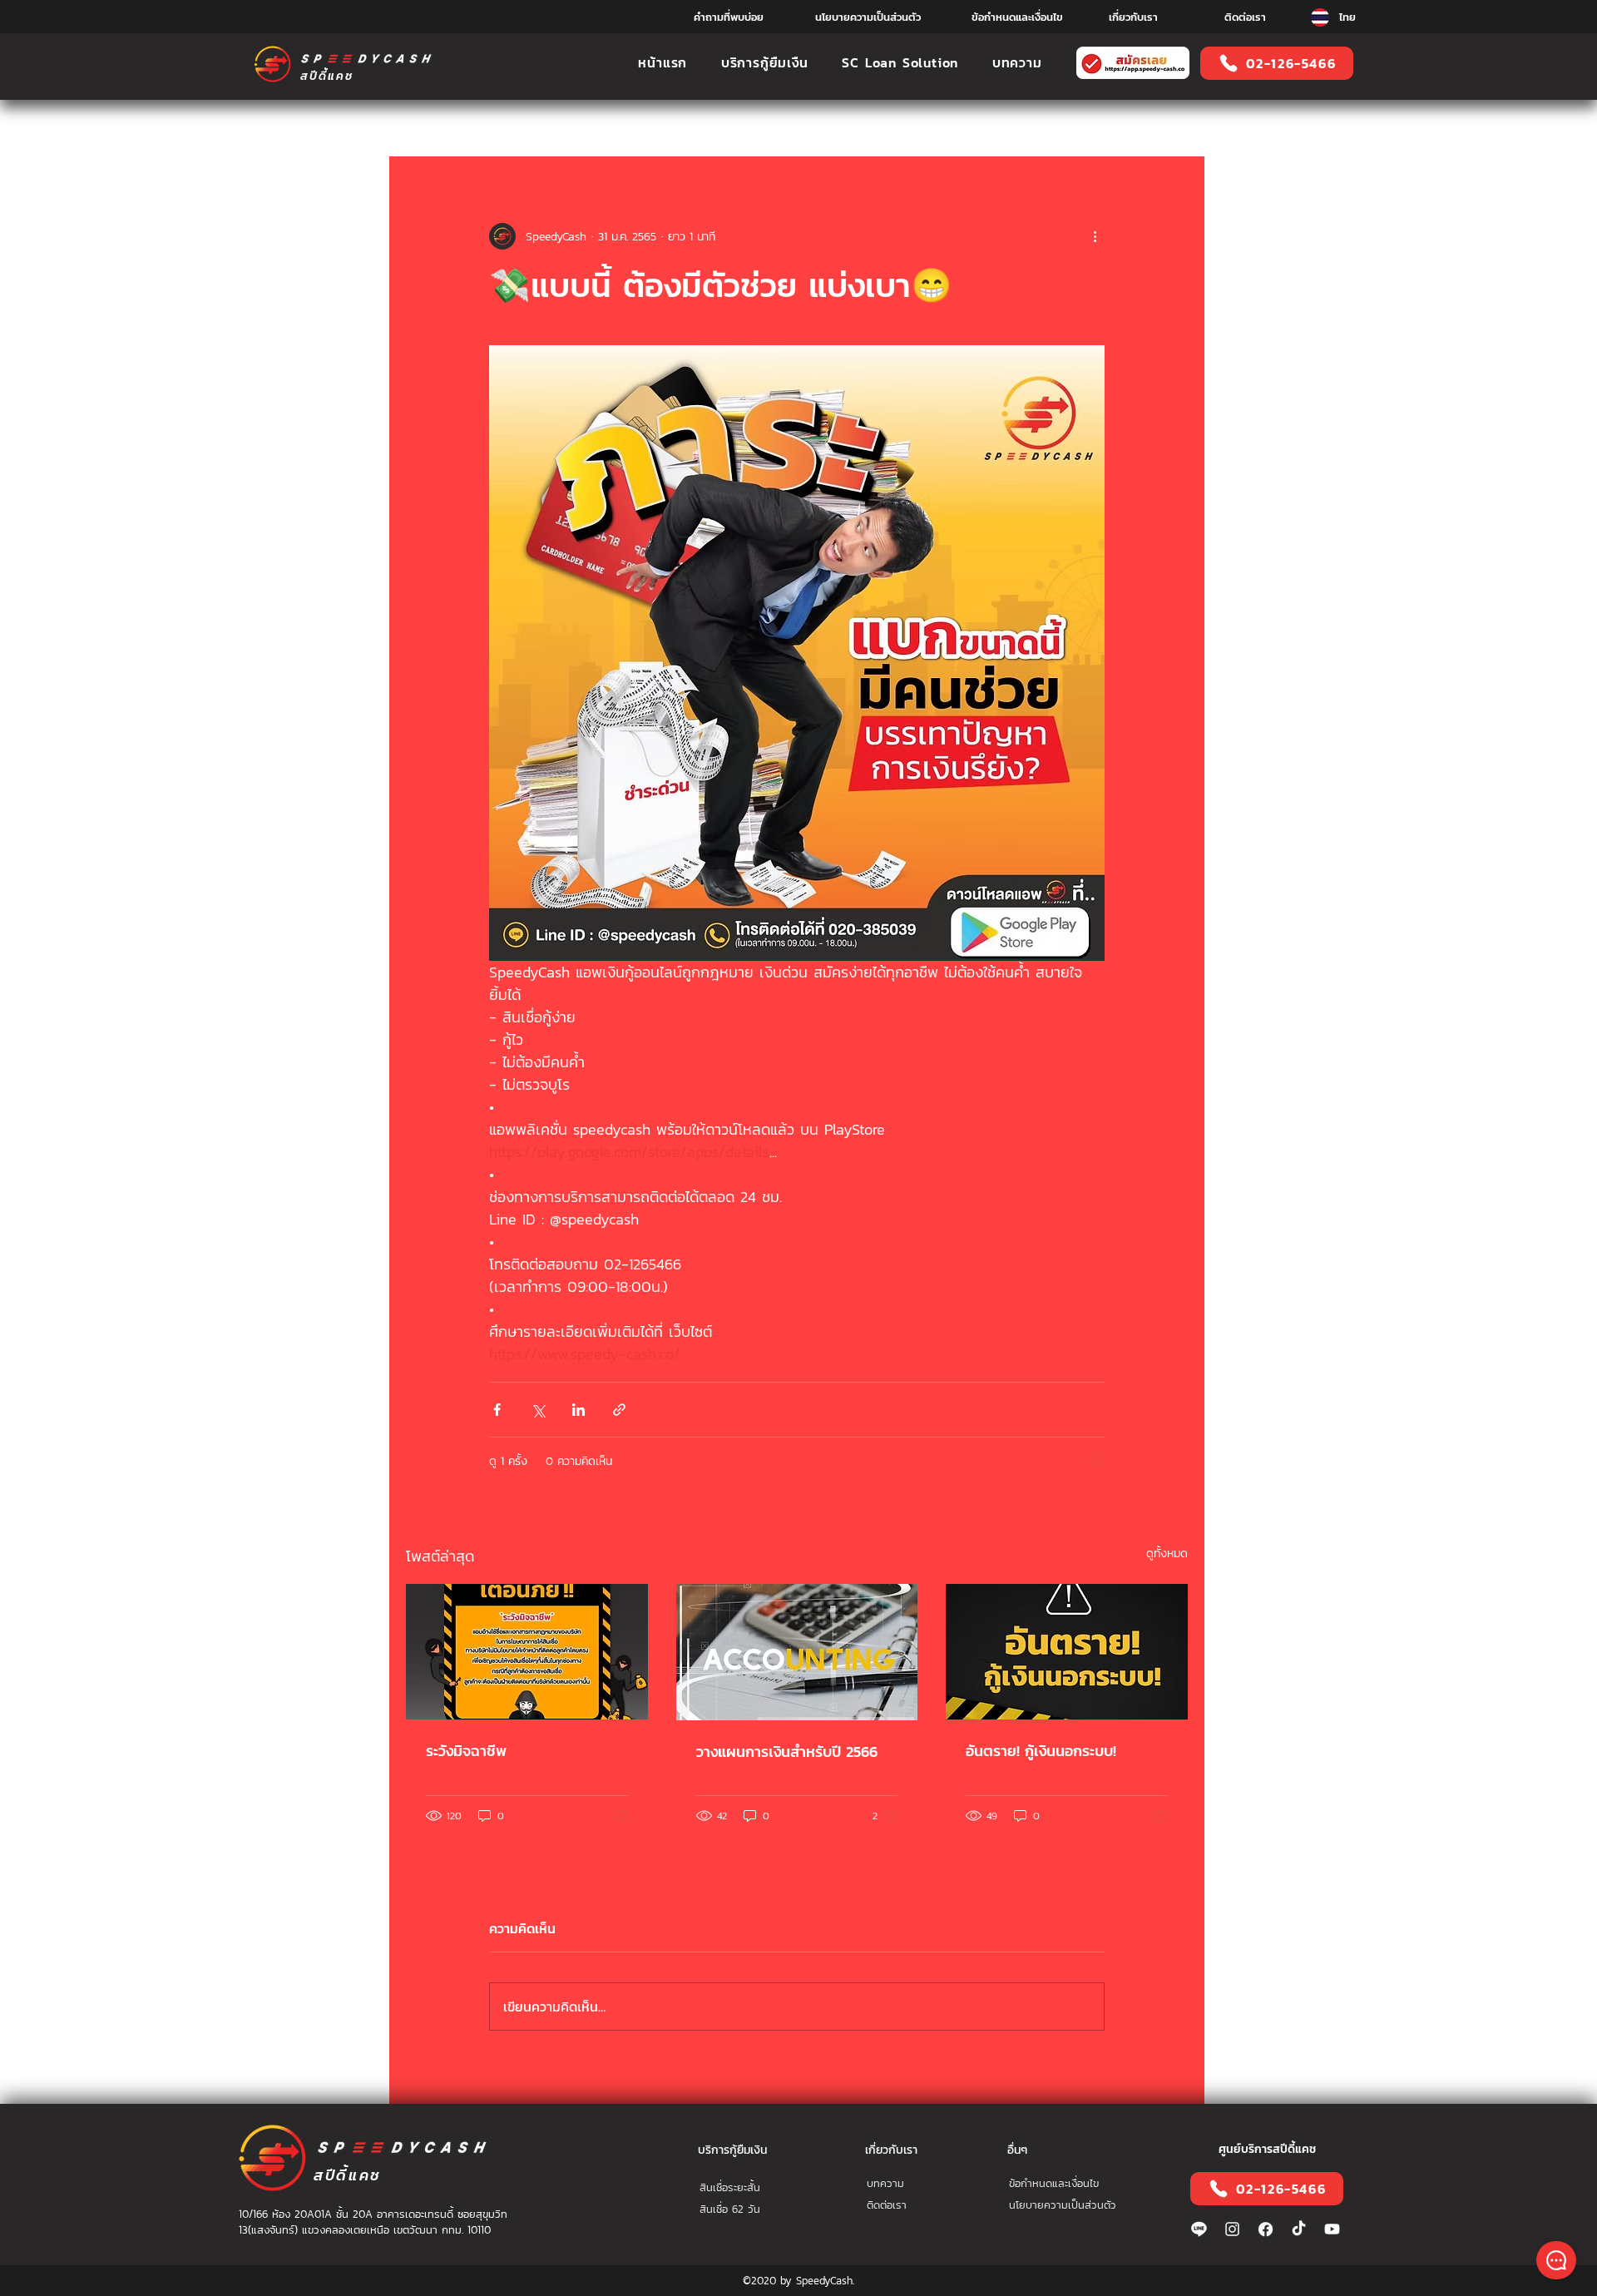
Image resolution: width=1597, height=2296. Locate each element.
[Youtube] (1332, 2229)
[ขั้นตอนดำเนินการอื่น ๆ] (1095, 236)
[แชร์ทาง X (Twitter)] (538, 1410)
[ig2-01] (1232, 2229)
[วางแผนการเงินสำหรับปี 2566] (797, 1652)
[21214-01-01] (1266, 2229)
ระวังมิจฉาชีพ (466, 1751)
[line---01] (1199, 2229)
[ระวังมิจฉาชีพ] (527, 1652)
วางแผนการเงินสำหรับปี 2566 (787, 1752)
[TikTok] (1299, 2229)
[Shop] (1556, 2260)
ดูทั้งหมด (1167, 1554)
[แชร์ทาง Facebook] (497, 1410)
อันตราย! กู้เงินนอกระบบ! (1041, 1751)
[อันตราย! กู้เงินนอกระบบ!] (1067, 1652)
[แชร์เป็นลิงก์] (619, 1410)
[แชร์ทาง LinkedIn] (578, 1410)
